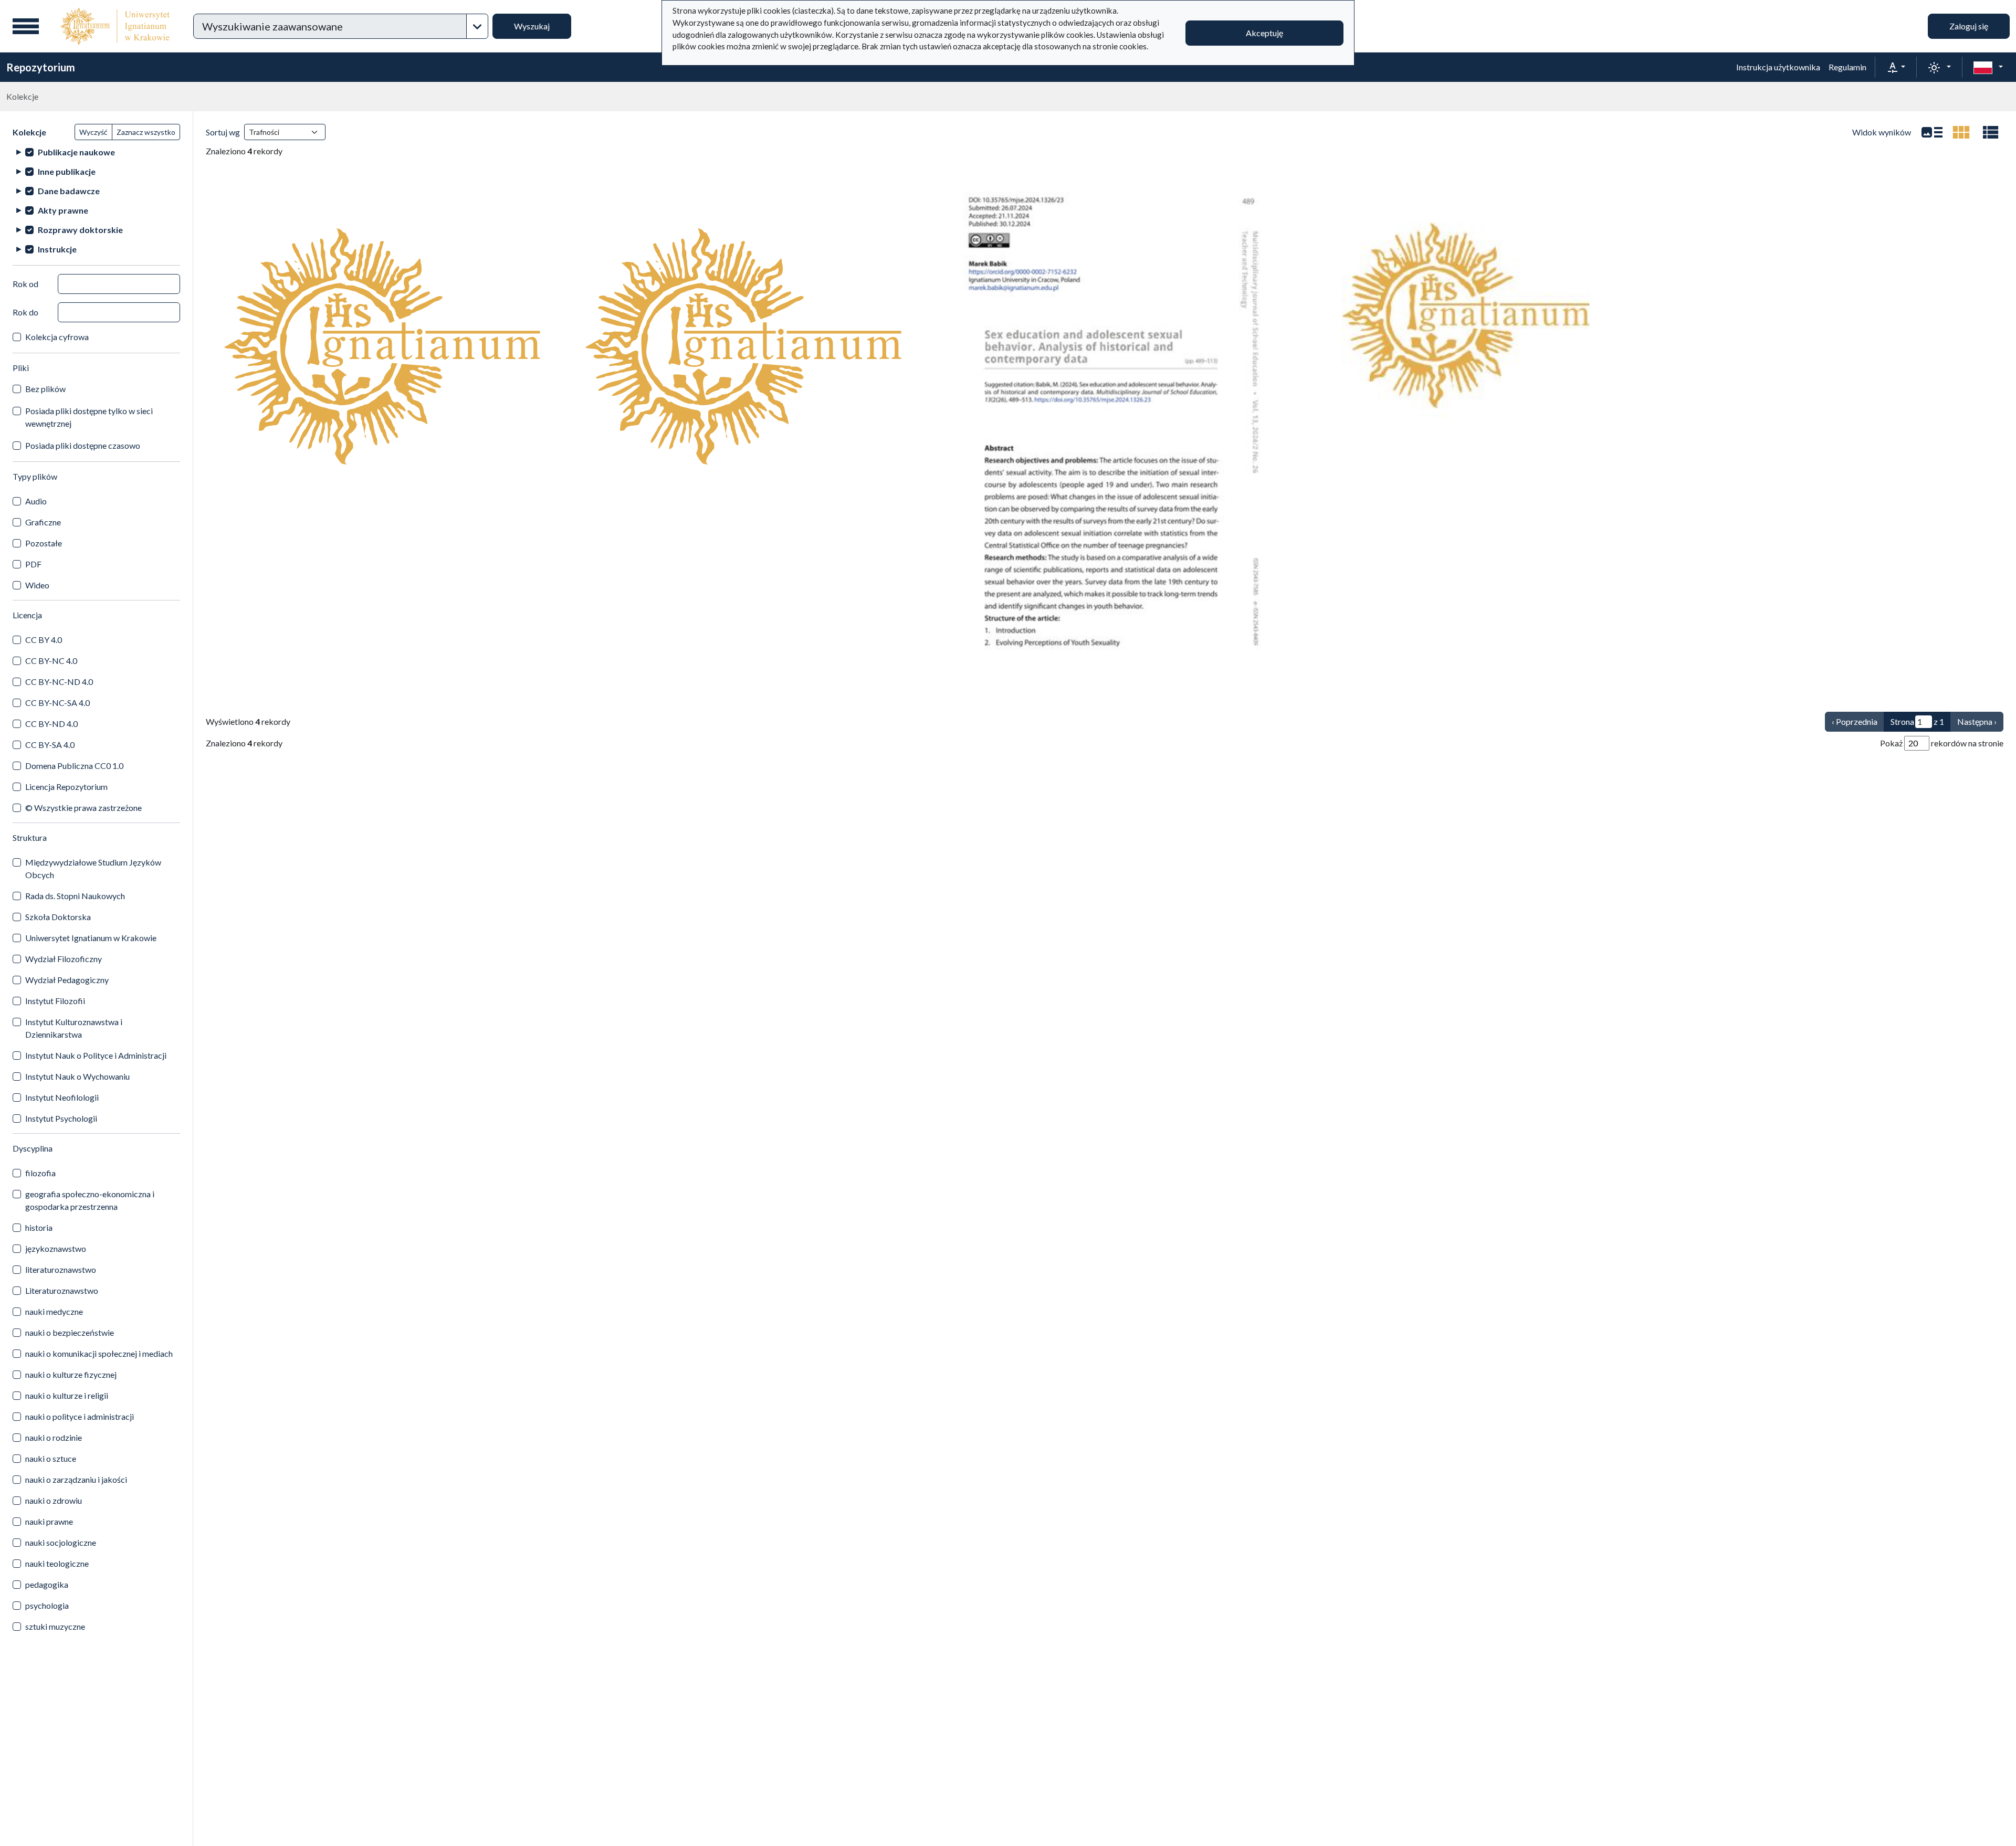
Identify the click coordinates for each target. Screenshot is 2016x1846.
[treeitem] (96, 152)
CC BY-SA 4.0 (50, 745)
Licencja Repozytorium (66, 787)
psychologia (47, 1605)
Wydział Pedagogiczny (67, 980)
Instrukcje (57, 249)
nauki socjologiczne (61, 1542)
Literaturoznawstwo (62, 1290)
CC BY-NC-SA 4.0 (57, 703)
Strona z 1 (1917, 721)
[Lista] (1932, 132)
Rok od (25, 284)
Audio (36, 501)
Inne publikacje (67, 171)
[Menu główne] (26, 26)
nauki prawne (49, 1521)
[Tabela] (1991, 132)
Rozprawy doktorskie (80, 230)
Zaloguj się (1969, 26)
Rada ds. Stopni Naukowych (75, 896)
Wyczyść (93, 132)
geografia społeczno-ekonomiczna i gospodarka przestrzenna (90, 1200)
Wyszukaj (532, 26)
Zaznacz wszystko (146, 132)
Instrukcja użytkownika (1778, 67)
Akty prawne (63, 210)
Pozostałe (44, 543)
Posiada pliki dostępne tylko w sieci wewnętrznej (89, 417)
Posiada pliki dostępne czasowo (83, 445)
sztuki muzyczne (55, 1626)
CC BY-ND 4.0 (51, 724)
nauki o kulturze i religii (67, 1395)
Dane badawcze (69, 191)
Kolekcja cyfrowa (57, 337)
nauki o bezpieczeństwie (70, 1332)
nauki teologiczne (57, 1563)
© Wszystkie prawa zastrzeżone (83, 808)
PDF (33, 564)
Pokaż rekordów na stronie (1942, 743)
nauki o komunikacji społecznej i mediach (99, 1353)
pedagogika (47, 1584)
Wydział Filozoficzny (64, 959)
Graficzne (43, 522)
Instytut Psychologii (61, 1118)
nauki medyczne (54, 1311)
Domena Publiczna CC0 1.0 (74, 766)
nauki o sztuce (51, 1458)
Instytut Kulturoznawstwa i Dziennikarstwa (74, 1028)
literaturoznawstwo (61, 1269)
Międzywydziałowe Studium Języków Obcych (93, 868)
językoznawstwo (56, 1248)
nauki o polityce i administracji (80, 1416)
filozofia (40, 1173)
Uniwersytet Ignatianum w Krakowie (91, 938)
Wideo (37, 585)
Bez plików (45, 389)
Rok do (25, 312)
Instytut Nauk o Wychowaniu (77, 1076)
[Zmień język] (1988, 67)
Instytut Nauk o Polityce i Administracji (96, 1055)
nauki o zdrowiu (54, 1500)
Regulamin (1847, 67)
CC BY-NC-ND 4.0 (59, 682)
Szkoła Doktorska (58, 917)
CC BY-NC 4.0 (51, 661)
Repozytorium (41, 67)
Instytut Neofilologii (62, 1097)
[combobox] (330, 26)
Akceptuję (1264, 33)
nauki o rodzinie (54, 1437)
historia (39, 1227)
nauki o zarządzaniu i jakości (76, 1479)
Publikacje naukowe (76, 152)
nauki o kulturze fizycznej (71, 1374)
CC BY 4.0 (44, 640)
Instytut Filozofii (55, 1001)
